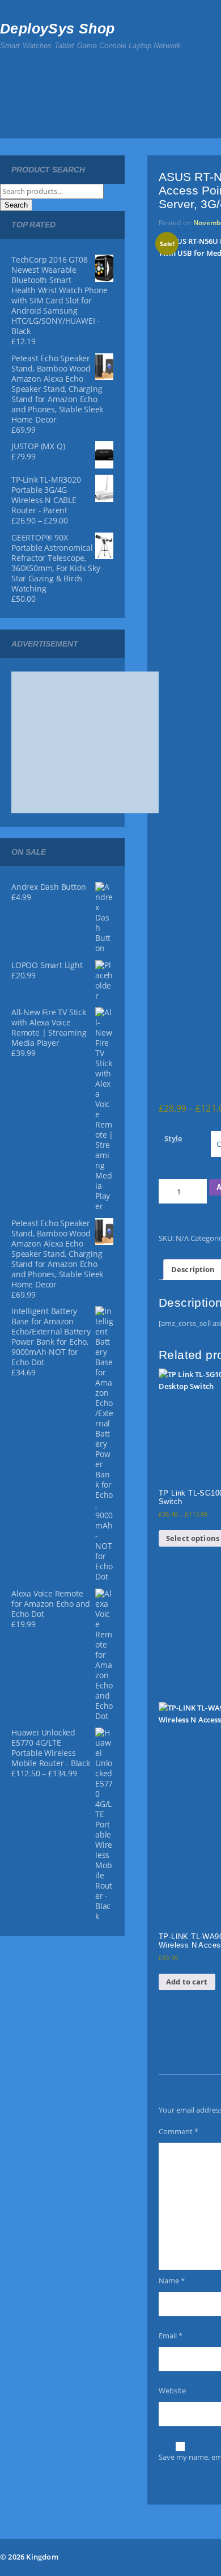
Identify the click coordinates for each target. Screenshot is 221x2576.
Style (173, 1138)
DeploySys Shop (58, 28)
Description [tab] (193, 1269)
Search (16, 205)
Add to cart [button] (187, 1982)
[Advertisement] (96, 742)
